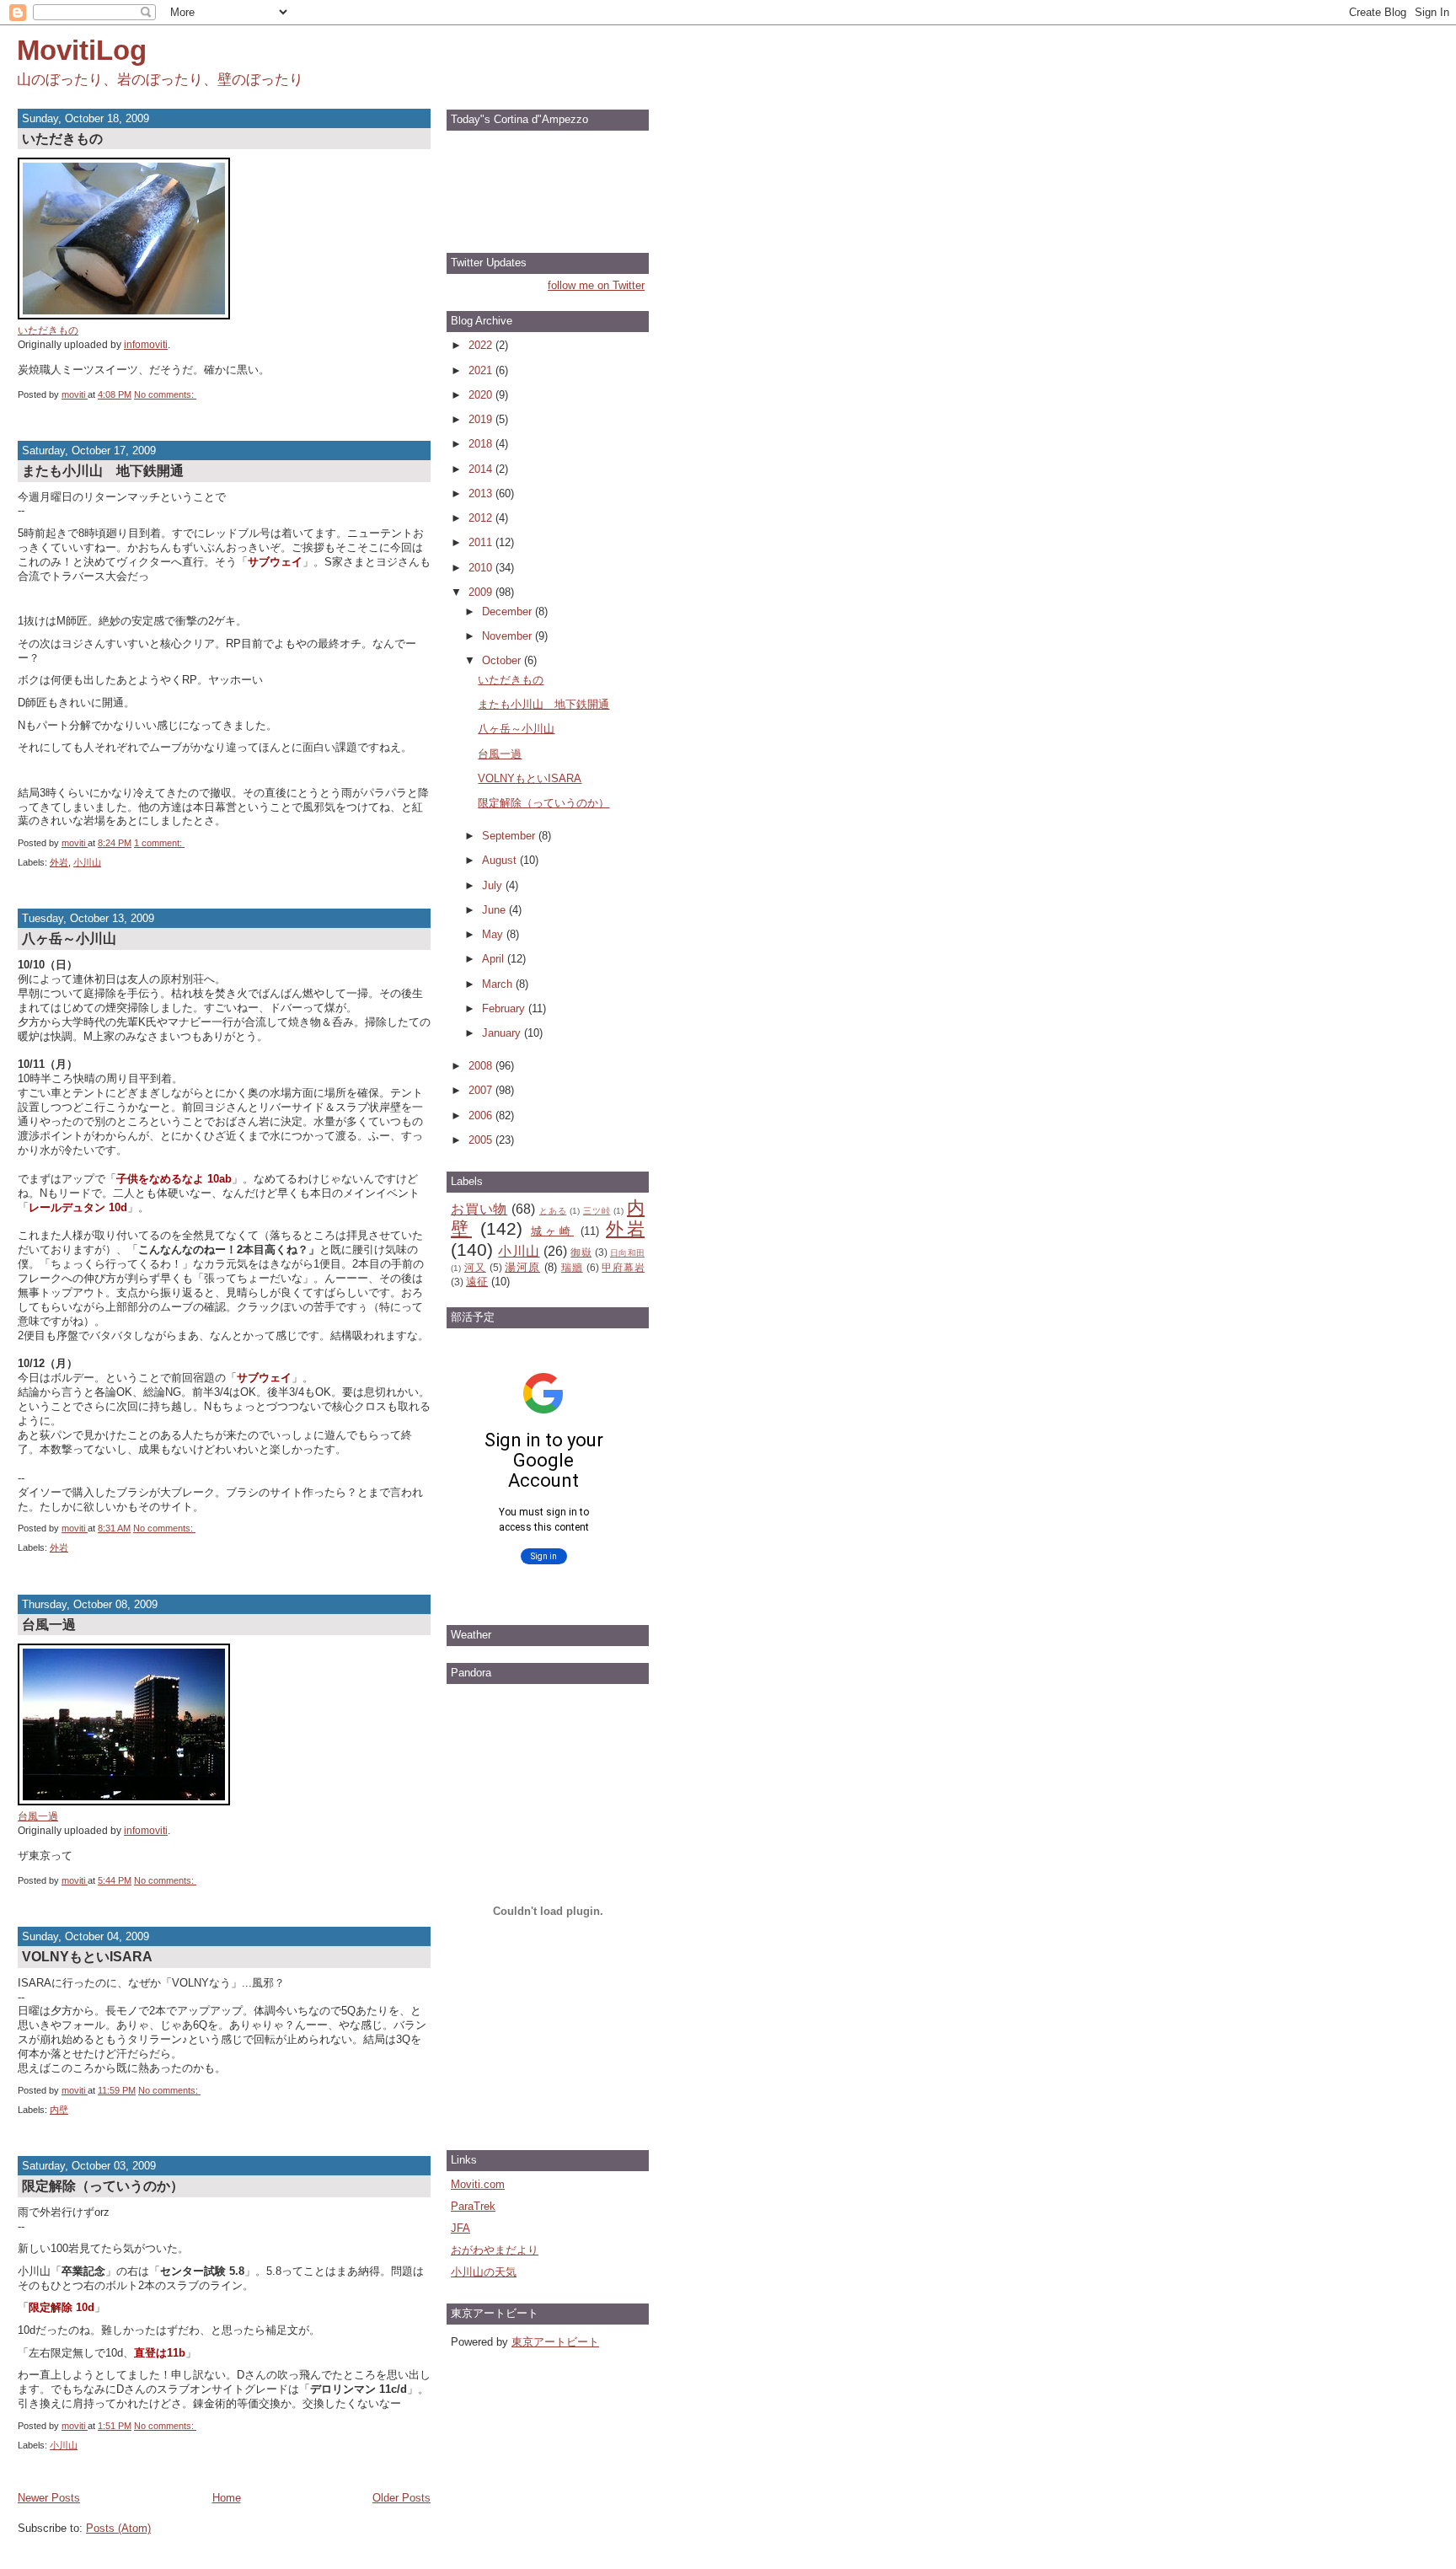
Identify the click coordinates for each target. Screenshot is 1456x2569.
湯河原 (522, 1267)
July (494, 885)
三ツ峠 (597, 1211)
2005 (482, 1140)
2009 (482, 592)
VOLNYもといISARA (87, 1956)
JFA (460, 2228)
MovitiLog (82, 50)
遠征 (477, 1282)
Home (227, 2498)
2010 (482, 568)
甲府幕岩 (623, 1267)
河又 (475, 1267)
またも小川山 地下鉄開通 (103, 470)
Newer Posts (49, 2498)
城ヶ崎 (552, 1231)
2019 (482, 419)
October (503, 660)
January (503, 1033)
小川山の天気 (484, 2272)
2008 (482, 1066)
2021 (482, 370)
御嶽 (581, 1252)
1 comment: (159, 843)
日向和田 (627, 1253)
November (509, 636)
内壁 (59, 2110)
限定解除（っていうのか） (103, 2186)
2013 (482, 493)
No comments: (165, 394)
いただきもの (62, 138)
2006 (482, 1116)
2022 (482, 345)
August (501, 860)
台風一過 (49, 1624)
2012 (482, 518)
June (495, 910)
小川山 (87, 862)
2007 (482, 1090)
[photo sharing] (124, 316)
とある (553, 1211)
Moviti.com (478, 2184)
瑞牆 (572, 1267)
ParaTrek (473, 2206)
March (499, 984)
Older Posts (401, 2498)
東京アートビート (555, 2342)
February (505, 1008)
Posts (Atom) (118, 2528)
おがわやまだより (495, 2250)
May (494, 934)
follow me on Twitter (596, 285)
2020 (482, 395)
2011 (482, 542)
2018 (482, 444)
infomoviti (146, 344)
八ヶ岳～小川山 (69, 938)
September (510, 836)
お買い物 (479, 1209)
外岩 (59, 862)
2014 (482, 469)
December (509, 611)
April (495, 959)
